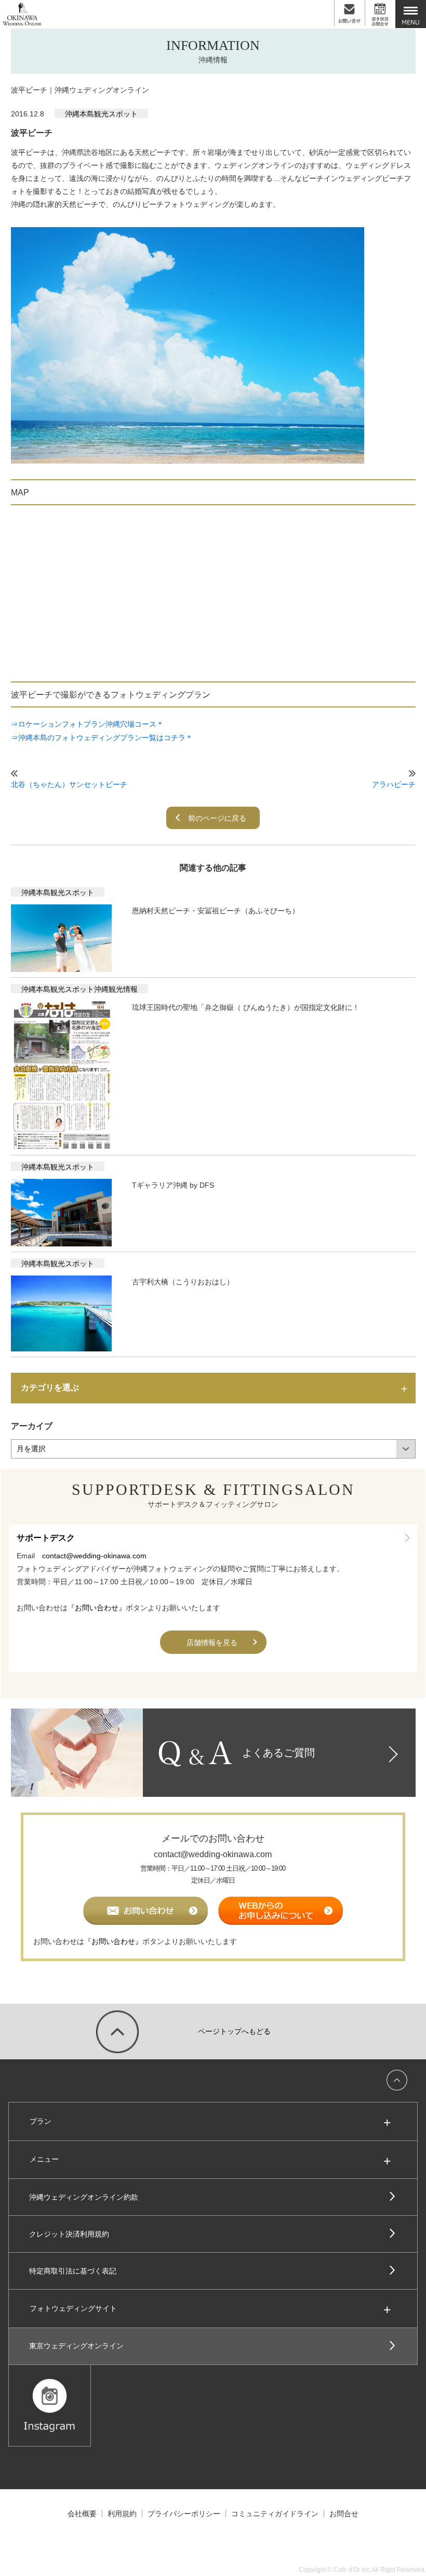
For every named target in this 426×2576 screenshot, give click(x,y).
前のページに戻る (217, 818)
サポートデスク (46, 1538)
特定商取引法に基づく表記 (73, 2271)
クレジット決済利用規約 (69, 2234)
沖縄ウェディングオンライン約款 (84, 2197)
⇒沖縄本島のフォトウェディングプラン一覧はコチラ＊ (102, 738)
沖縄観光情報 (116, 989)
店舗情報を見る (212, 1642)
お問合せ (344, 2514)
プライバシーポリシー (184, 2514)
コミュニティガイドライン (275, 2514)
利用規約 (122, 2514)
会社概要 (82, 2514)
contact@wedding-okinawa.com (94, 1556)
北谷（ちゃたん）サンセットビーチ (69, 784)
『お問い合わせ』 (97, 1608)
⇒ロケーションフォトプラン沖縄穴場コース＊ (87, 724)
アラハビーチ (394, 784)
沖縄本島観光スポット (101, 114)
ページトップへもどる (234, 2031)
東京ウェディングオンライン (76, 2346)
